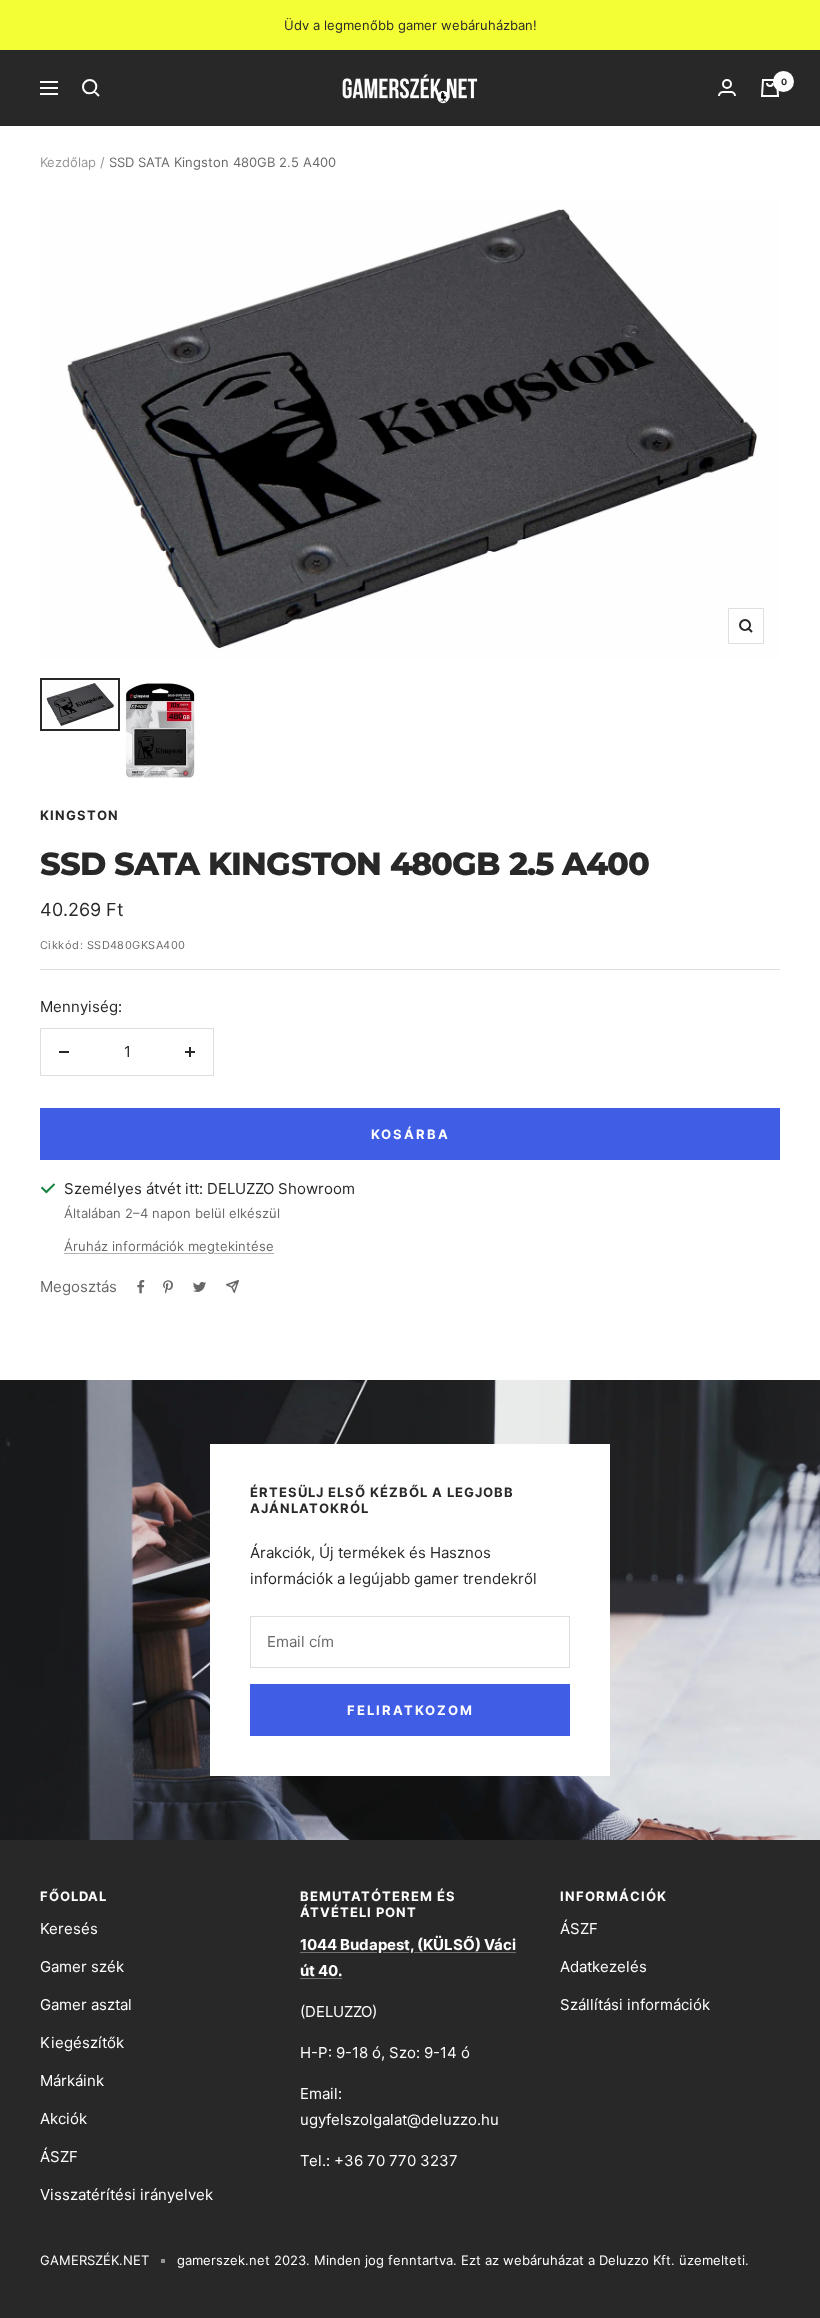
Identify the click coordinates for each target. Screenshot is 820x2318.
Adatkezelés (603, 1966)
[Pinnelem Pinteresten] (168, 1287)
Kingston (79, 815)
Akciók (63, 2118)
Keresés (69, 1928)
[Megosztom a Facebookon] (141, 1287)
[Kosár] (770, 88)
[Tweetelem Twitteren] (199, 1287)
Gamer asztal (86, 2004)
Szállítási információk (635, 2004)
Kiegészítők (82, 2042)
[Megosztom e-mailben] (232, 1286)
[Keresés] (91, 88)
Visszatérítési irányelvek (126, 2194)
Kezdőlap (68, 162)
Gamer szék (82, 1966)
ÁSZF (59, 2156)
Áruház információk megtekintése (169, 1246)
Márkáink (72, 2080)
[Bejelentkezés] (727, 88)
